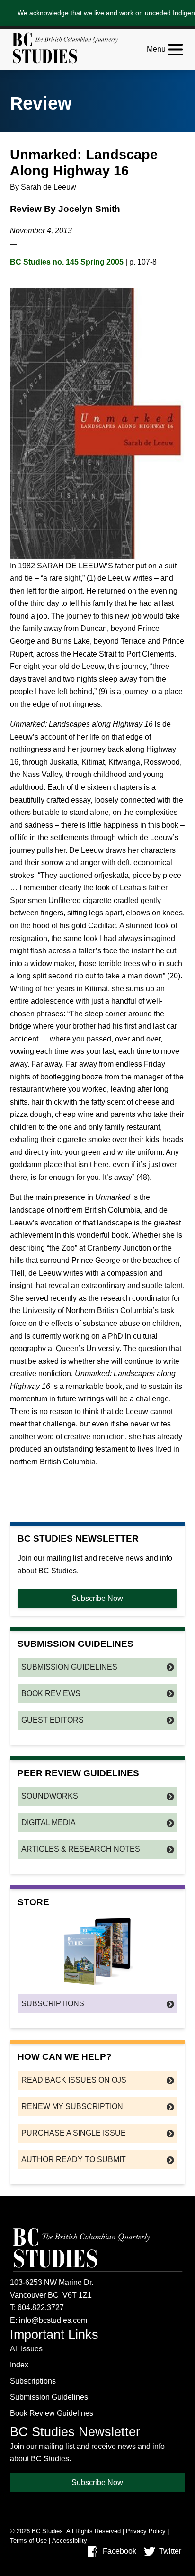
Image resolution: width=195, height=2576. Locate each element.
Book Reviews (51, 1694)
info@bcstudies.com (53, 2320)
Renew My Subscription (72, 2106)
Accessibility (70, 2541)
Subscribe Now (97, 1598)
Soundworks (50, 1796)
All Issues (26, 2349)
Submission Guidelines (69, 1667)
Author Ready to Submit (74, 2160)
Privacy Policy (146, 2531)
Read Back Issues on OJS (74, 2080)
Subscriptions (53, 2004)
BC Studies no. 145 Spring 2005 (67, 262)
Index (19, 2365)
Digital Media (49, 1822)
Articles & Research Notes (81, 1849)
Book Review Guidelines (52, 2413)
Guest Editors (53, 1720)
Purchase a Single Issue (74, 2133)
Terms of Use (28, 2541)
